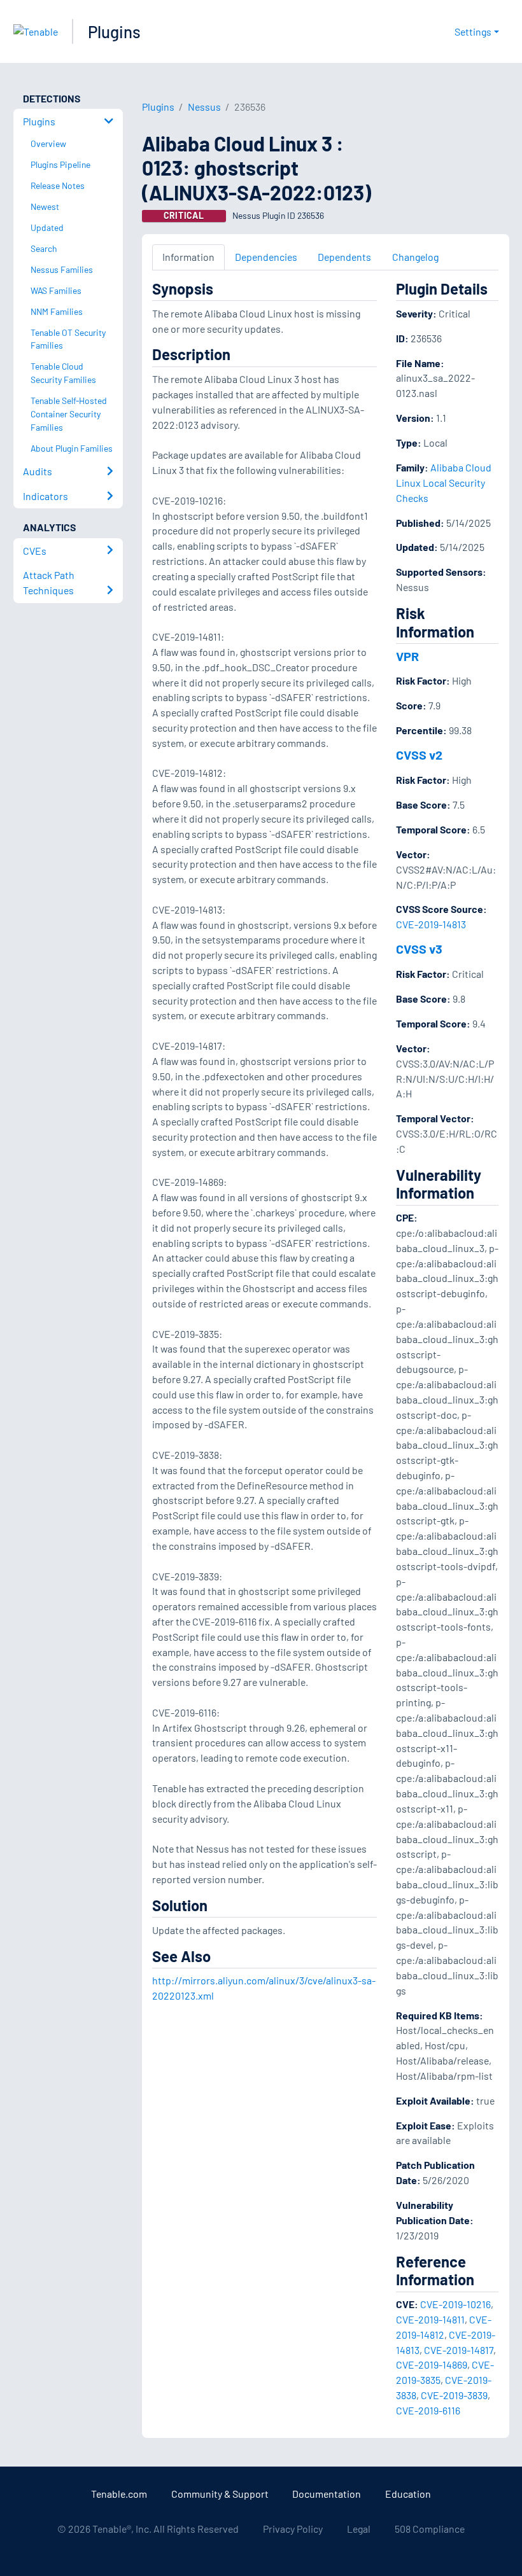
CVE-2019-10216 (455, 2304)
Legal (359, 2529)
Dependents (344, 257)
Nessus (204, 107)
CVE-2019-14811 (430, 2319)
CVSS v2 (419, 755)
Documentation (327, 2494)
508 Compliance (430, 2529)
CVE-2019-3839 (454, 2395)
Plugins (114, 31)
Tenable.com (119, 2494)
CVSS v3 (419, 949)
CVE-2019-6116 (428, 2410)
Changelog (415, 257)
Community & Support (220, 2494)
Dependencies (266, 257)
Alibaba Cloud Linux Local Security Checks (444, 483)
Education (408, 2494)
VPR (407, 656)
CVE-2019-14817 (459, 2350)
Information (188, 257)
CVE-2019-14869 (432, 2364)
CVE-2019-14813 (431, 924)
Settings (473, 31)
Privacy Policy (293, 2529)
